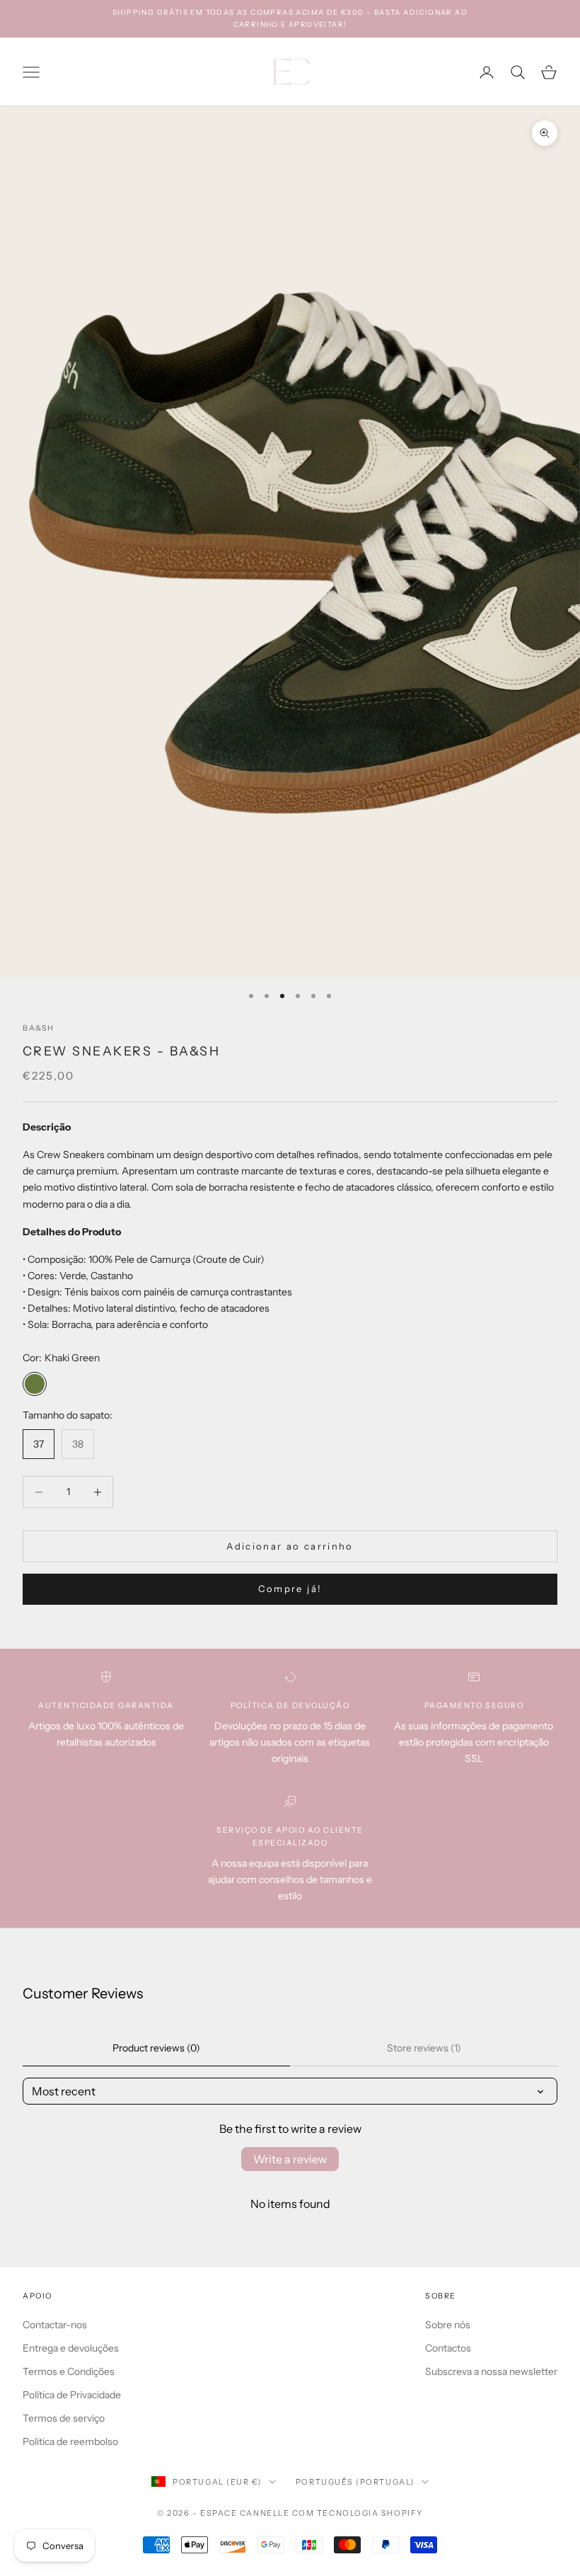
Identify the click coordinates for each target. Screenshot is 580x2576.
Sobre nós (448, 2325)
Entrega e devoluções (71, 2348)
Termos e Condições (69, 2371)
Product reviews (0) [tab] (156, 2048)
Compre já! (290, 1588)
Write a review (290, 2159)
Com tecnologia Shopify (358, 2513)
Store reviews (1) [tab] (424, 2048)
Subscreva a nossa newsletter (491, 2371)
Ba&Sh (39, 1028)
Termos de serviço (64, 2418)
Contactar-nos (55, 2325)
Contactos (448, 2348)
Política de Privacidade (72, 2395)
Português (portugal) (355, 2482)
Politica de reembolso (70, 2442)
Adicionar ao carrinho (290, 1546)
